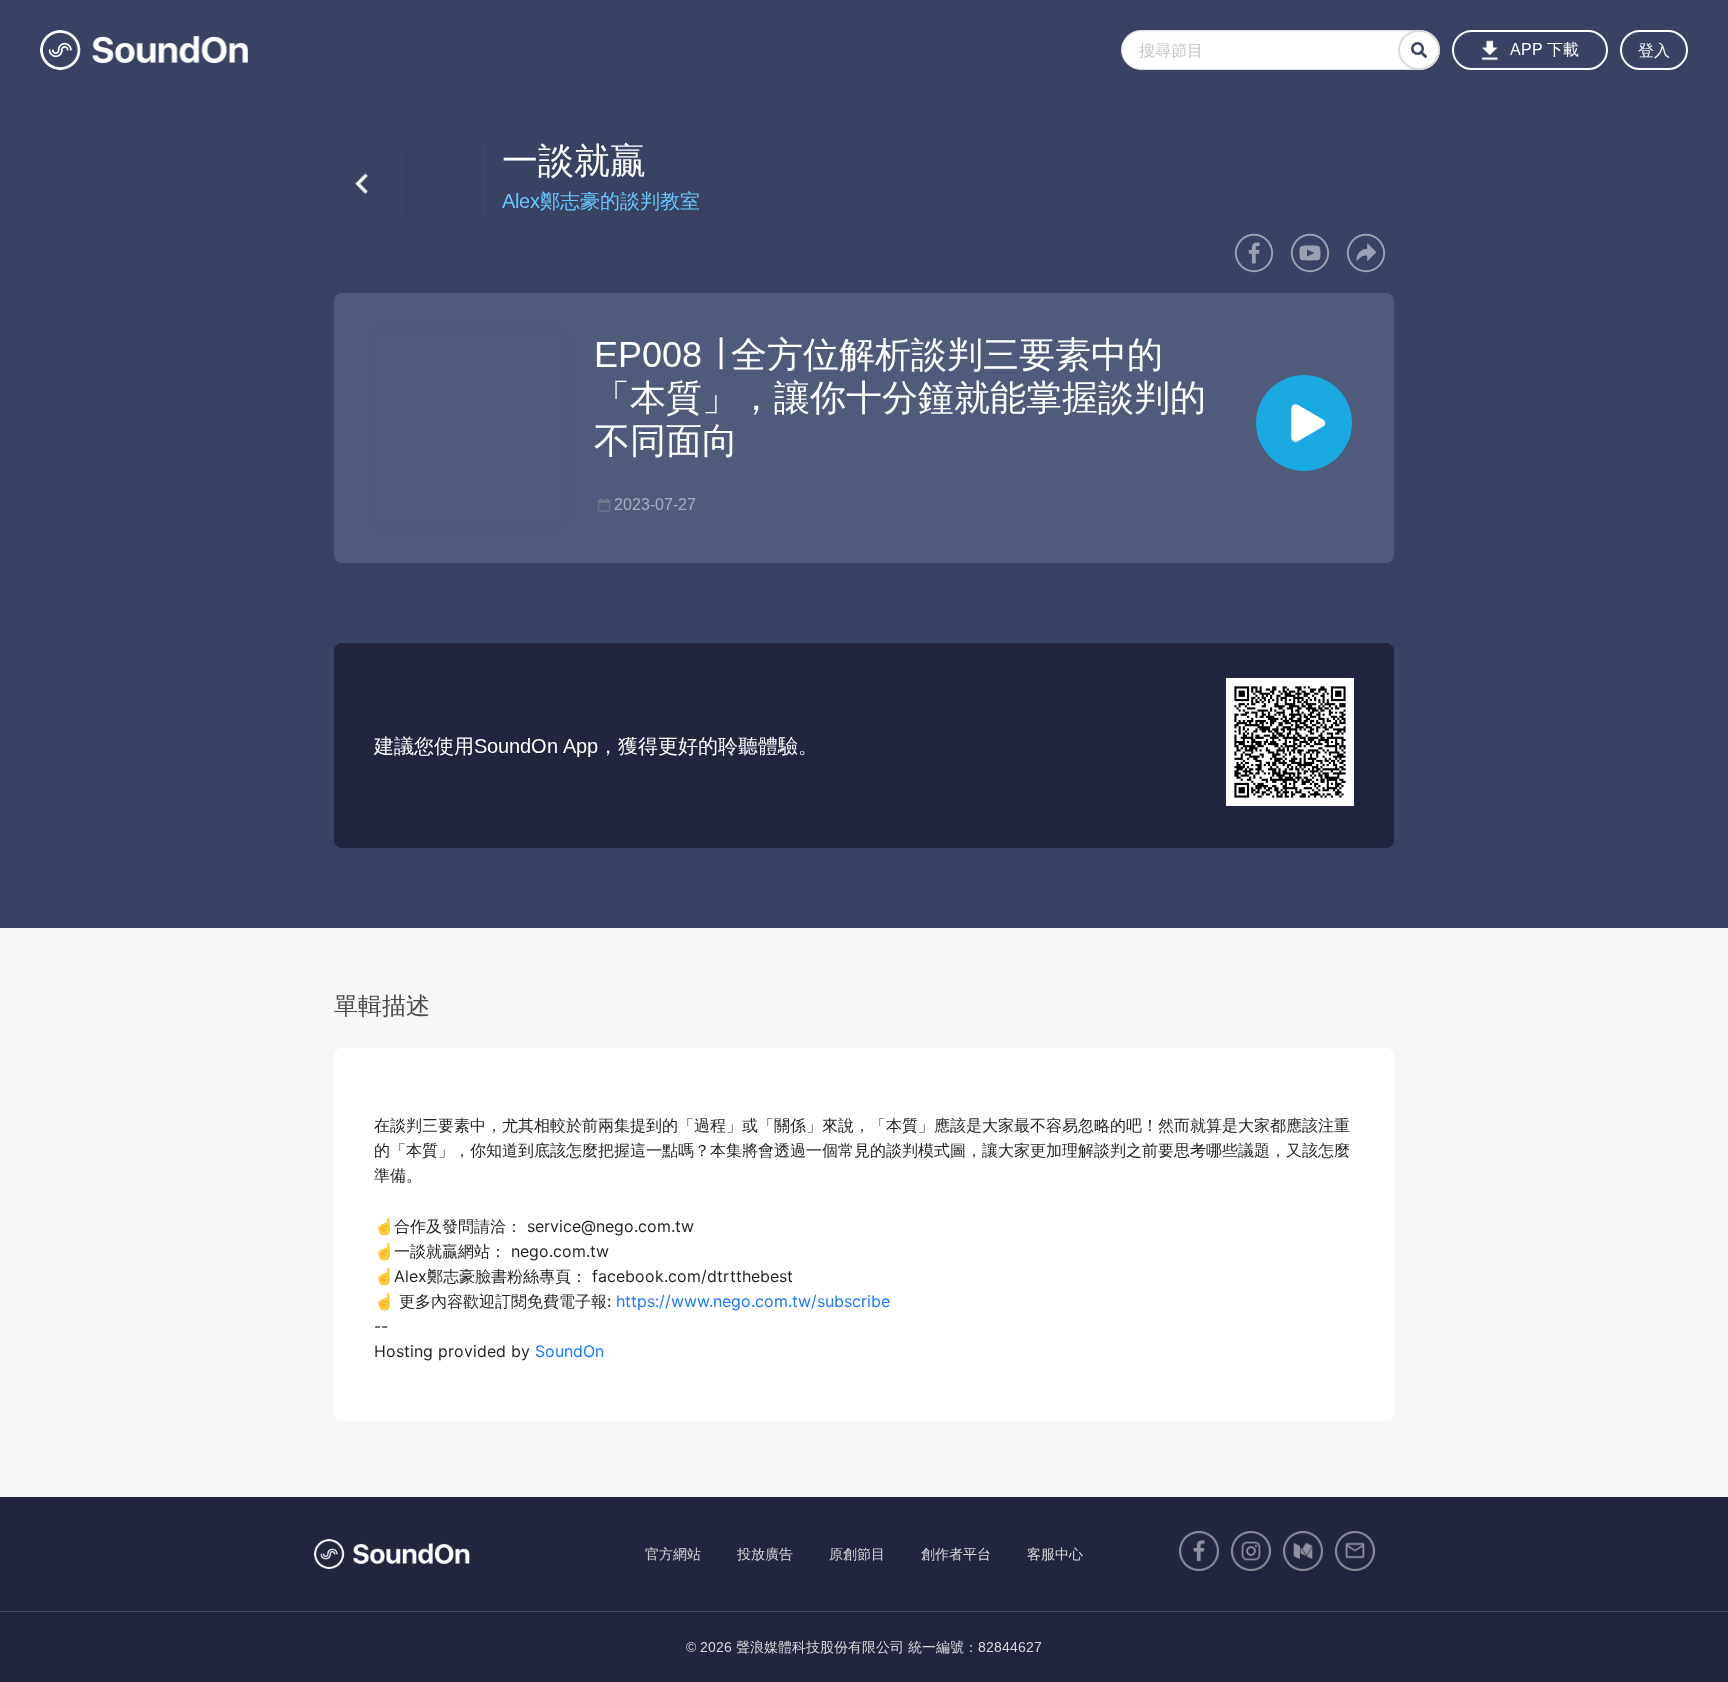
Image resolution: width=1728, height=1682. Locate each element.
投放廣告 (765, 1554)
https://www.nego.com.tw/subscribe (753, 1301)
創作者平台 (956, 1554)
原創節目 (857, 1554)
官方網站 (673, 1554)
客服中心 (1055, 1554)
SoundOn (569, 1351)
